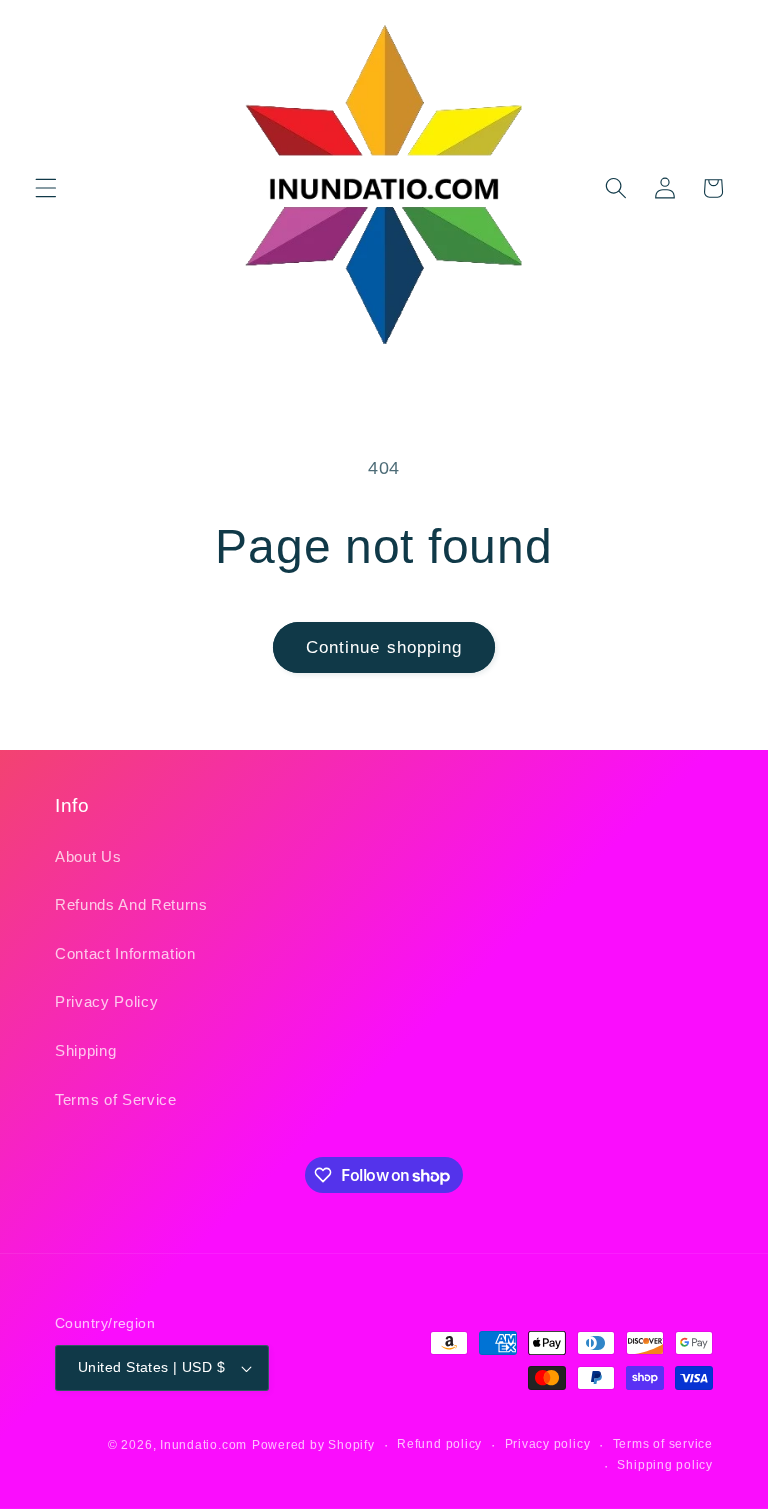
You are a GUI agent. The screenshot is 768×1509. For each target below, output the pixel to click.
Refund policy (439, 1444)
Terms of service (663, 1444)
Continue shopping (384, 647)
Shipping (85, 1050)
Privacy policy (548, 1444)
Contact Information (125, 953)
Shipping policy (665, 1465)
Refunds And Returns (131, 904)
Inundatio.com (203, 1445)
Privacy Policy (106, 1001)
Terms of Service (116, 1099)
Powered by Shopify (313, 1445)
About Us (88, 856)
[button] (46, 188)
